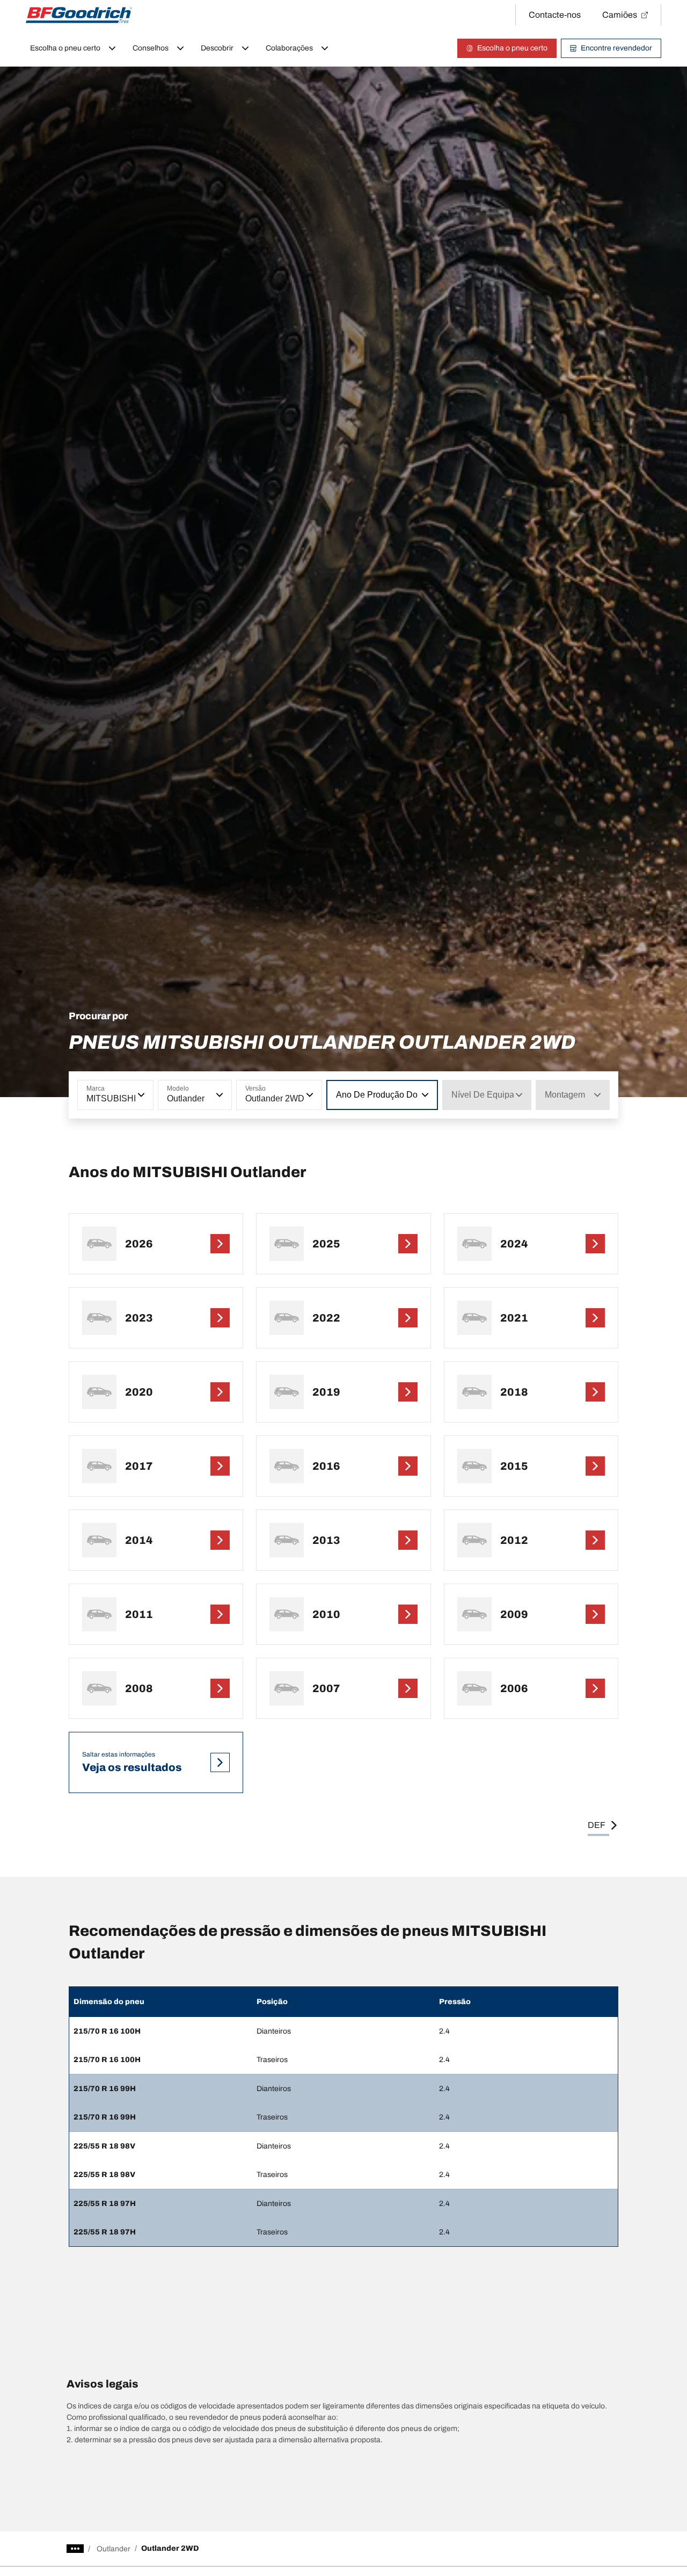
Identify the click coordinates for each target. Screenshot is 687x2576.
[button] (140, 1095)
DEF (597, 1825)
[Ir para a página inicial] (79, 15)
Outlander (114, 2549)
